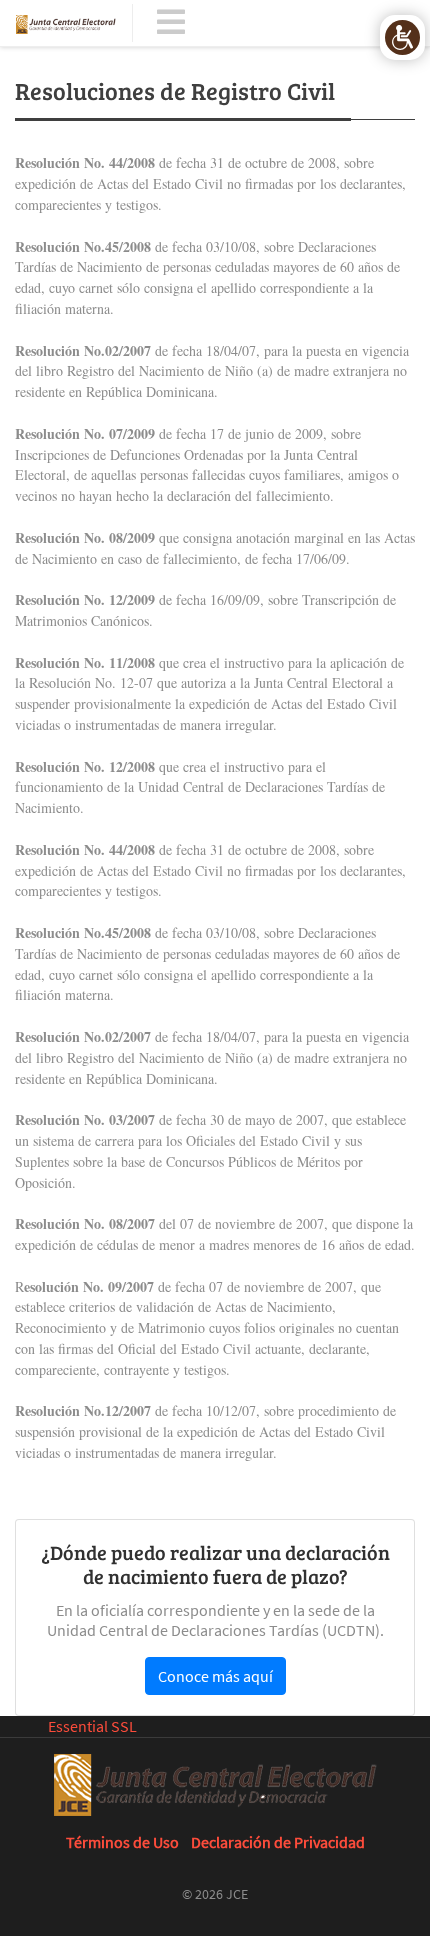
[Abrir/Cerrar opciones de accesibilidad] (402, 37)
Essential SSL (92, 1726)
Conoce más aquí (215, 1676)
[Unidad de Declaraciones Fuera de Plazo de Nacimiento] (66, 23)
